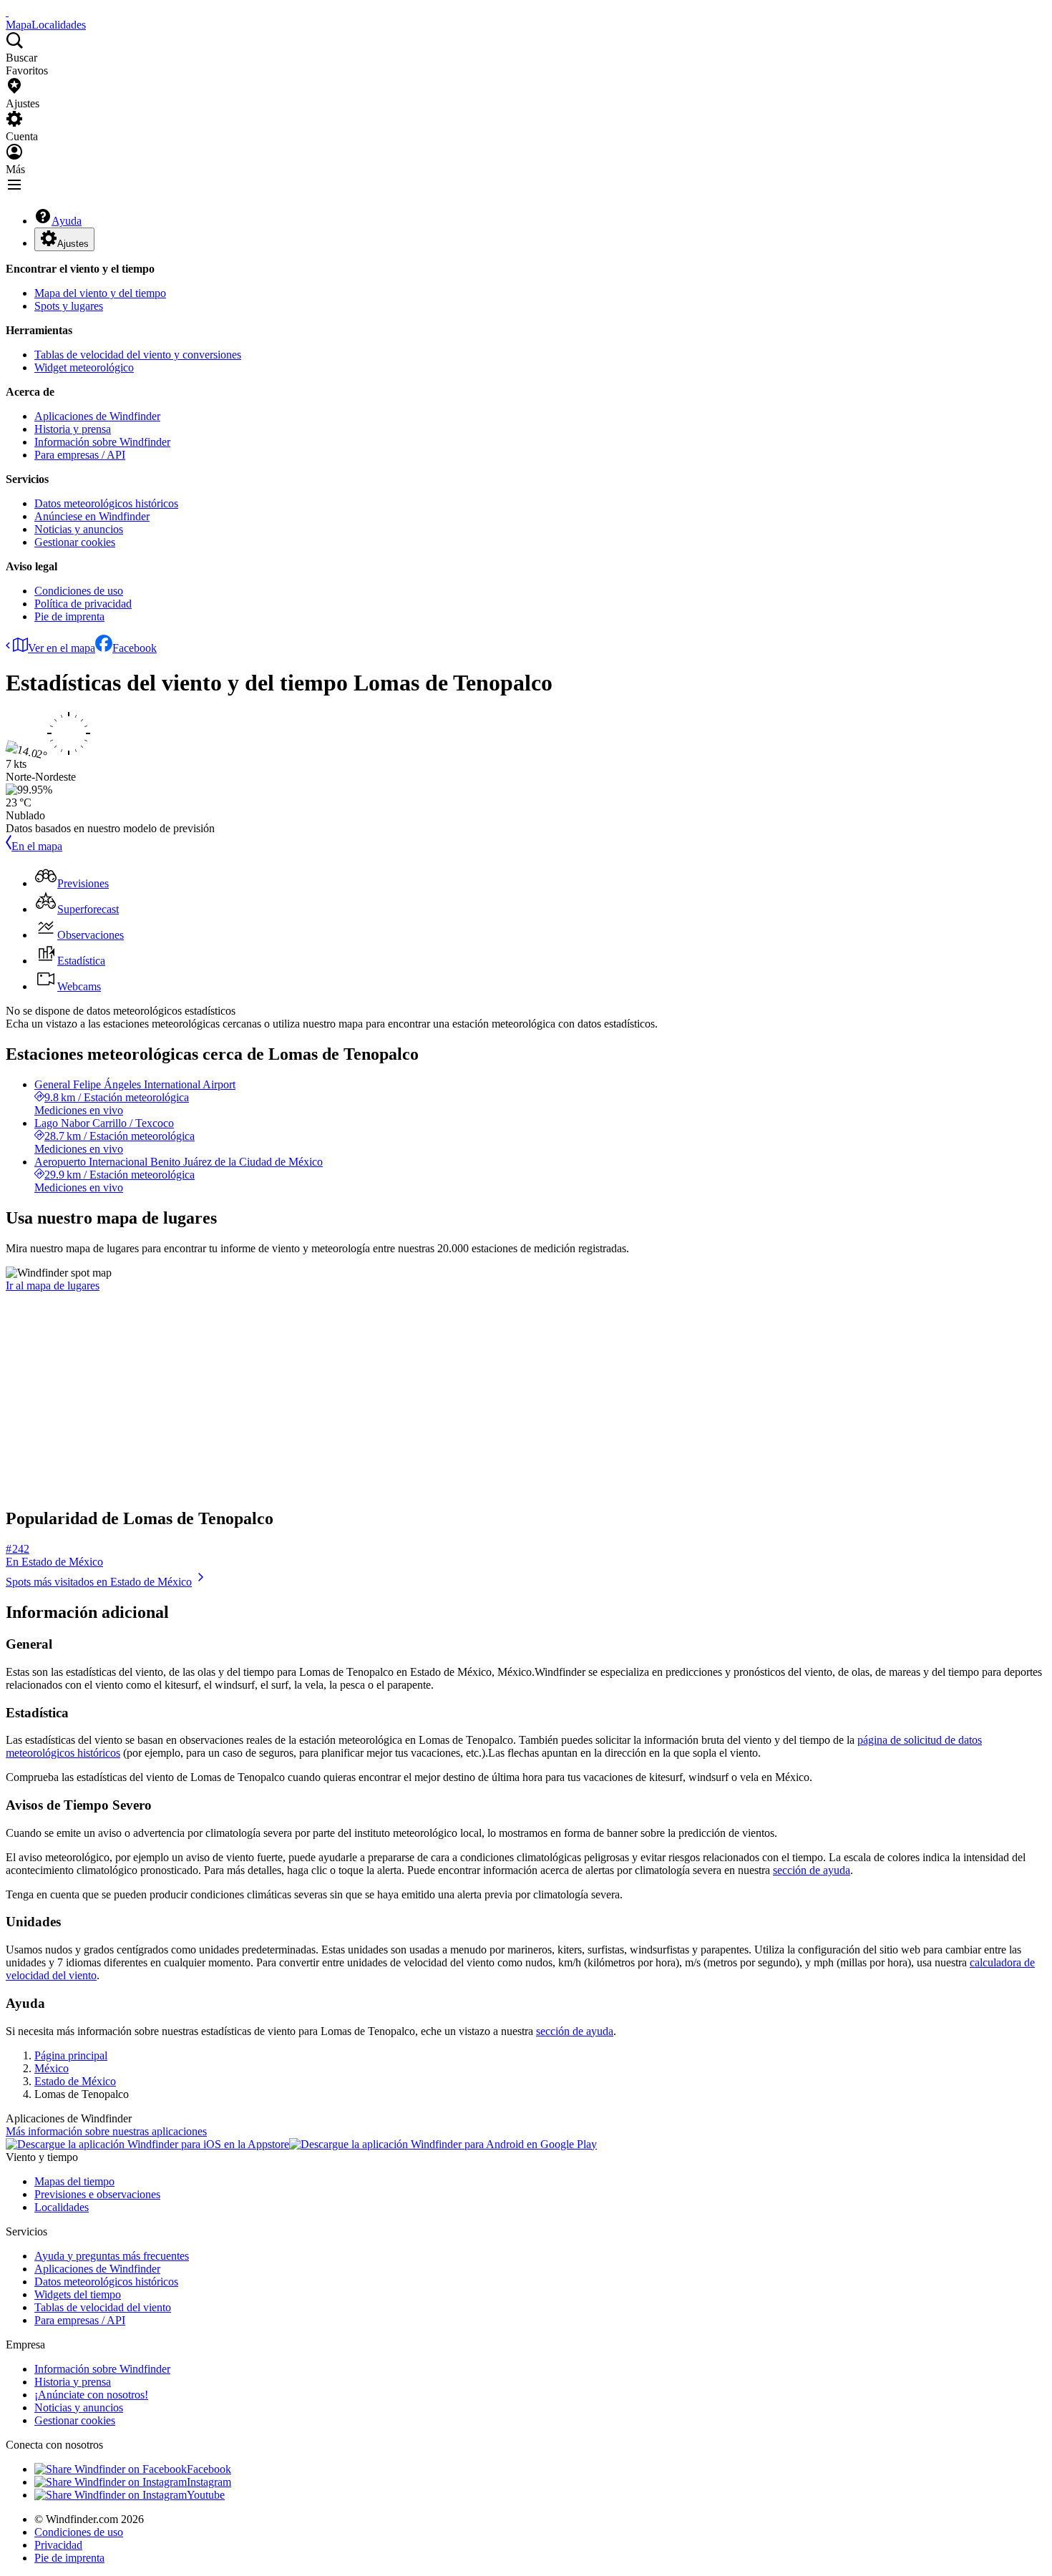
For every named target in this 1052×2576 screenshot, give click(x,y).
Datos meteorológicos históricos (106, 503)
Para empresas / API (80, 455)
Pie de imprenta (69, 616)
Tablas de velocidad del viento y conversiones (138, 355)
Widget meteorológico (84, 367)
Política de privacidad (83, 604)
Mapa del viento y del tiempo (100, 293)
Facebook (135, 648)
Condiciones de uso (79, 591)
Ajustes (73, 244)
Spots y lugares (69, 306)
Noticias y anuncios (79, 529)
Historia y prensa (73, 429)
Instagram (209, 2482)
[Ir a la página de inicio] (7, 12)
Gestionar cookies (75, 542)
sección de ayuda (812, 1870)
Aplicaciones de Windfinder (97, 416)
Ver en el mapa (62, 648)
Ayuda (67, 221)
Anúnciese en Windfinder (92, 516)
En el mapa (37, 846)
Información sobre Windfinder (102, 442)
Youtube (206, 2495)
